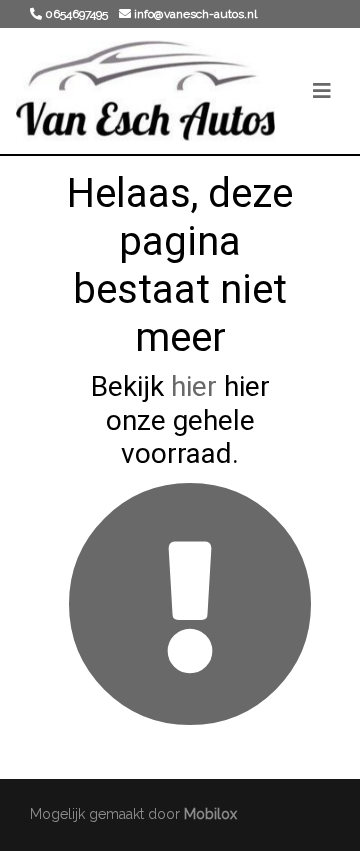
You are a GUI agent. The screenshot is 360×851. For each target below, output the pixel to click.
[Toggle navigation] (322, 91)
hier (194, 386)
